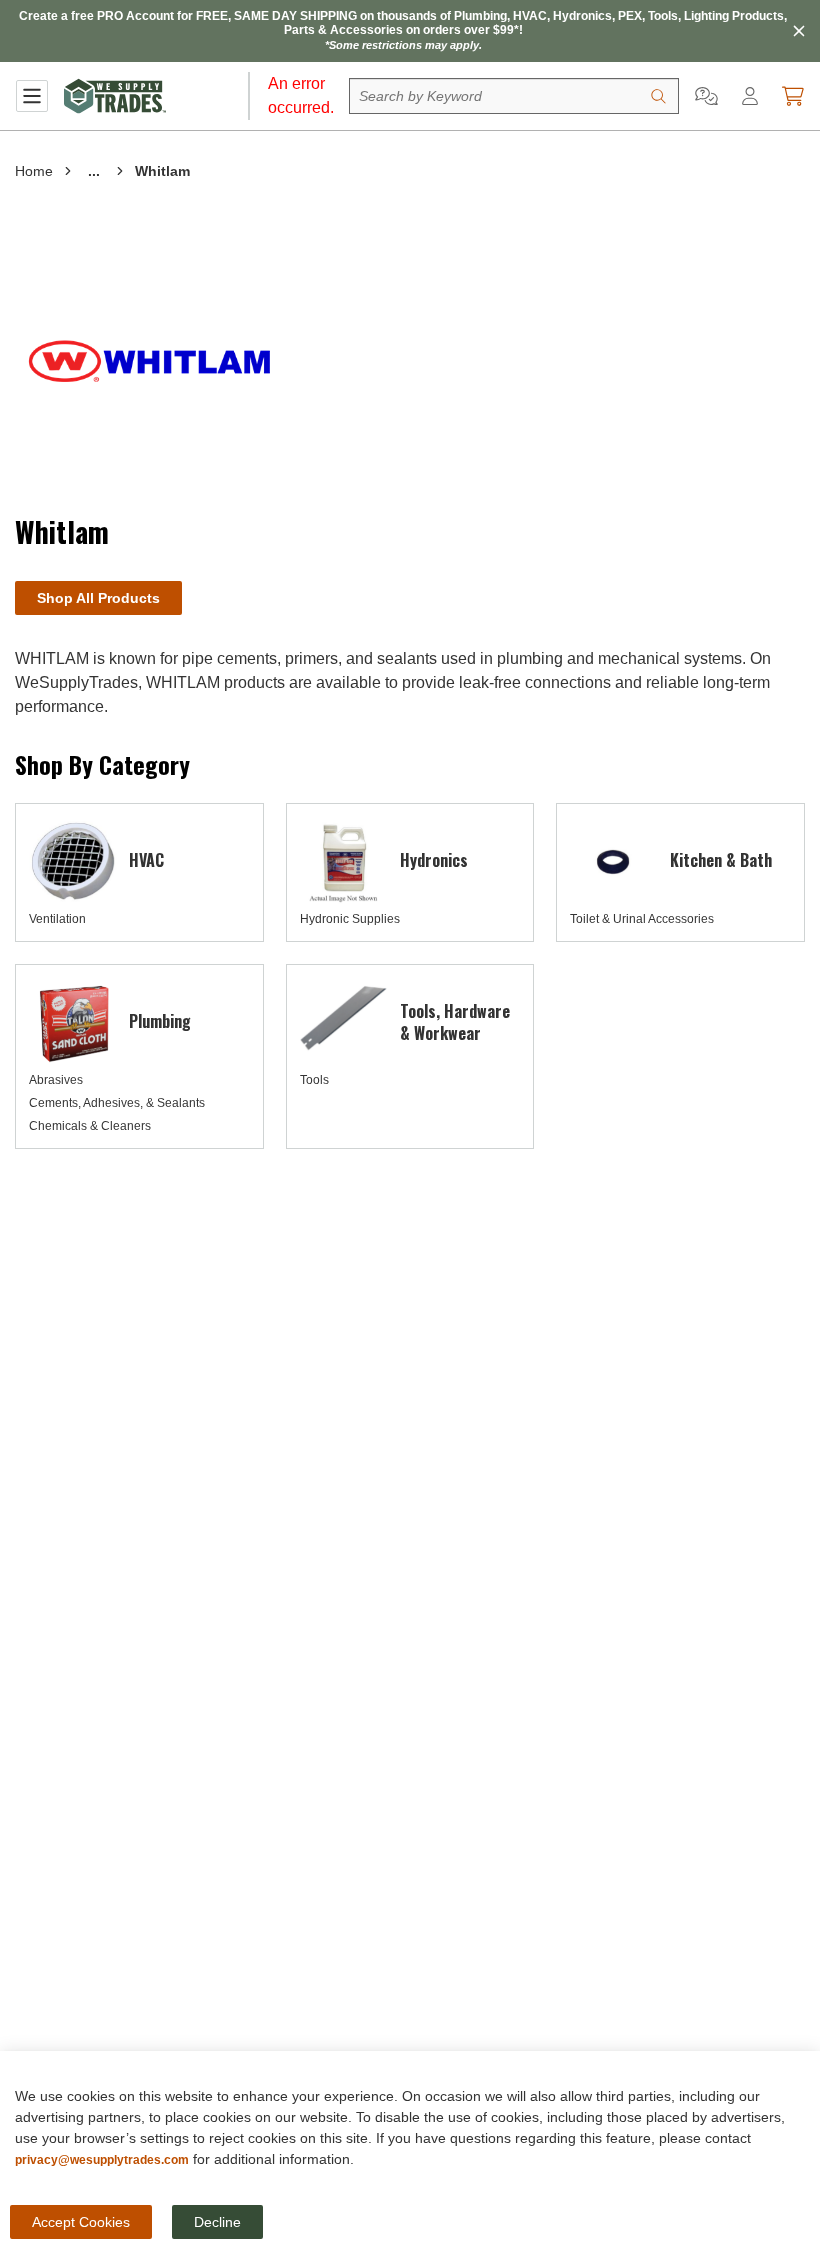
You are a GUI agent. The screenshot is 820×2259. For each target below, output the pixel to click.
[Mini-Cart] (793, 96)
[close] (799, 31)
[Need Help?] (706, 96)
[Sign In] (750, 96)
